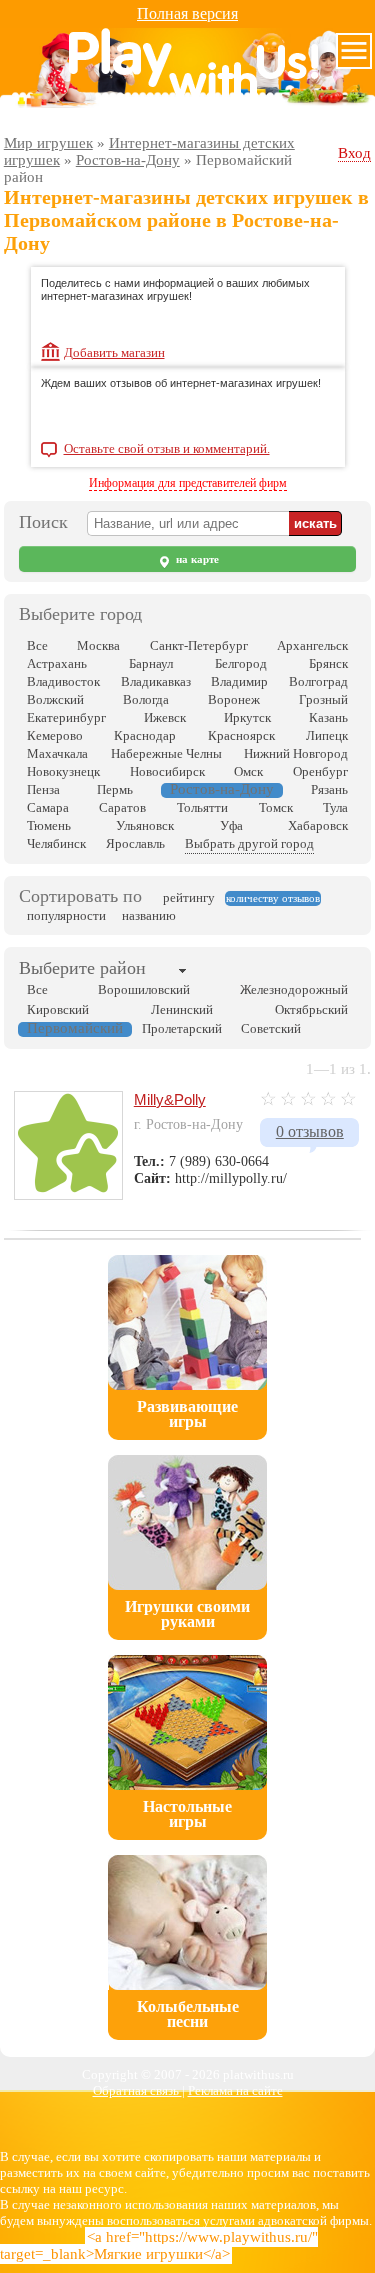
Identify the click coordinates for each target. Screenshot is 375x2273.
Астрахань (57, 663)
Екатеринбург (66, 717)
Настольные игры (187, 1814)
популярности (66, 915)
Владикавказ (156, 681)
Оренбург (320, 771)
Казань (328, 717)
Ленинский (182, 1009)
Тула (335, 807)
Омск (248, 771)
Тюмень (49, 825)
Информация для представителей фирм (188, 483)
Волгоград (318, 681)
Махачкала (57, 753)
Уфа (231, 825)
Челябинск (56, 843)
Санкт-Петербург (199, 645)
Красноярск (241, 735)
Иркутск (247, 717)
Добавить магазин (114, 352)
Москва (98, 645)
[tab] (82, 970)
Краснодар (145, 735)
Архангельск (312, 645)
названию (149, 915)
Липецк (327, 735)
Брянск (328, 663)
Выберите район (82, 968)
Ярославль (135, 843)
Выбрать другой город (249, 843)
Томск (276, 807)
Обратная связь (137, 2090)
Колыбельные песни (188, 2014)
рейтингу (189, 897)
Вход (354, 153)
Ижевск (165, 717)
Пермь (115, 789)
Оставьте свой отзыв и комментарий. (167, 449)
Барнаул (151, 663)
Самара (48, 807)
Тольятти (202, 807)
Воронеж (234, 699)
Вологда (146, 699)
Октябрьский (311, 1009)
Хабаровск (318, 825)
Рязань (329, 789)
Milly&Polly (170, 1099)
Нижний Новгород (296, 753)
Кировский (58, 1009)
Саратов (122, 807)
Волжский (55, 699)
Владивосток (63, 681)
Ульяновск (145, 825)
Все (37, 645)
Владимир (239, 681)
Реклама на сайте (235, 2090)
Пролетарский (182, 1028)
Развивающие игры (187, 1414)
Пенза (43, 789)
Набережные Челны (166, 753)
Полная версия (187, 13)
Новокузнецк (63, 771)
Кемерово (55, 735)
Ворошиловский (144, 989)
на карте (196, 559)
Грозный (323, 699)
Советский (271, 1028)
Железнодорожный (294, 989)
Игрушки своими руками (187, 1614)
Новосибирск (167, 771)
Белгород (241, 663)
